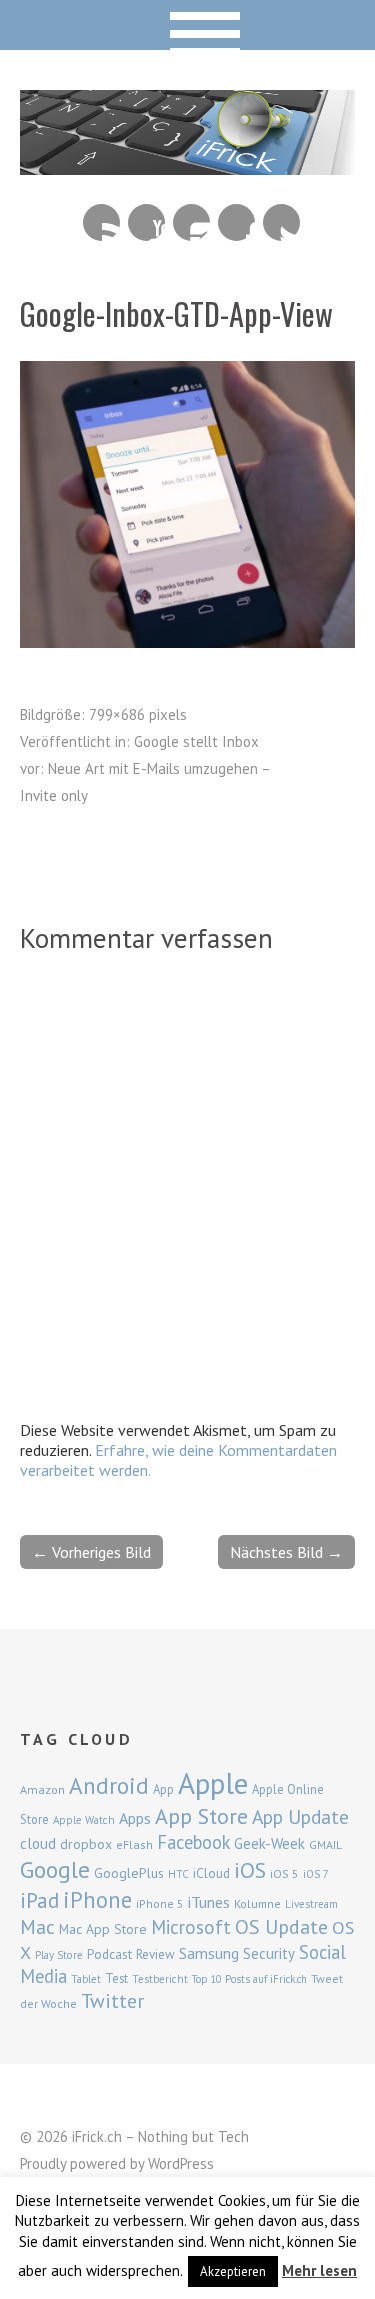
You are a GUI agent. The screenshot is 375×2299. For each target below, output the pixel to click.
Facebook (236, 222)
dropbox (86, 1844)
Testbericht (160, 1979)
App (163, 1789)
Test (116, 1978)
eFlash (134, 1844)
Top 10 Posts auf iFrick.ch (249, 1979)
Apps (135, 1818)
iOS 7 (316, 1874)
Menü (187, 25)
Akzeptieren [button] (233, 2271)
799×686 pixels (138, 714)
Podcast (109, 1954)
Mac (37, 1926)
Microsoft (191, 1927)
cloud (38, 1843)
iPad (39, 1900)
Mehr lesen (319, 2270)
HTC (178, 1874)
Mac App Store (103, 1929)
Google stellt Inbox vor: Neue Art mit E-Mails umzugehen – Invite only (145, 768)
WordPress (181, 2163)
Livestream (311, 1904)
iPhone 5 (160, 1903)
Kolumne (257, 1903)
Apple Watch (84, 1820)
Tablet (86, 1979)
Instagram (191, 222)
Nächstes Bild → (286, 1552)
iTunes (209, 1902)
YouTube (146, 222)
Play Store (59, 1955)
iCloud (211, 1873)
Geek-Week (269, 1843)
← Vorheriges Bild (91, 1552)
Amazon (42, 1789)
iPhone (97, 1899)
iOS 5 (284, 1873)
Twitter (281, 222)
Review (155, 1954)
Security (269, 1953)
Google (55, 1869)
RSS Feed (101, 222)
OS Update (281, 1927)
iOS (250, 1870)
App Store (201, 1816)
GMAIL (325, 1844)
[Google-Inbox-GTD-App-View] (187, 642)
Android (109, 1785)
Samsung (209, 1953)
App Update (300, 1816)
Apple (213, 1783)
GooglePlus (129, 1873)
